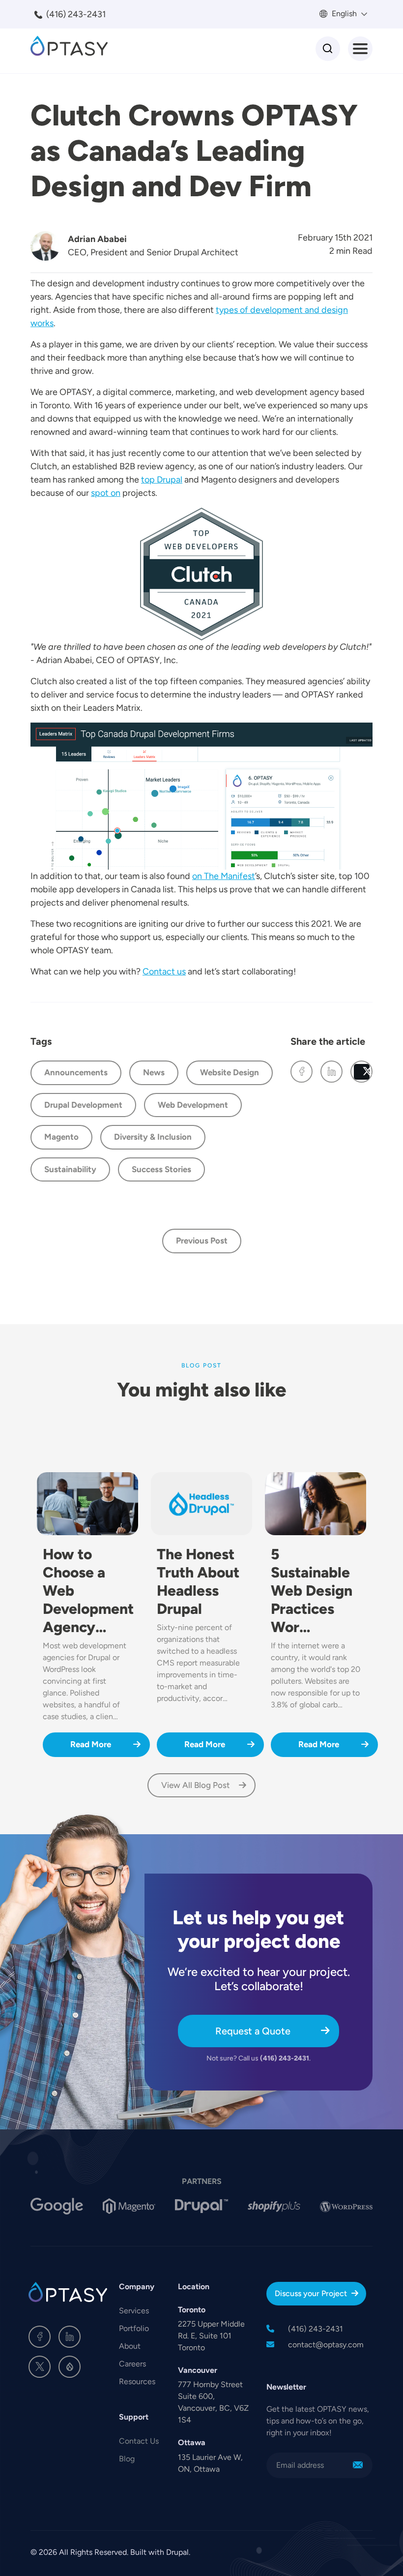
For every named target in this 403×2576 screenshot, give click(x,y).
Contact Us (139, 2441)
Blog (127, 2459)
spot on (106, 493)
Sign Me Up (358, 2465)
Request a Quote (253, 2031)
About (130, 2346)
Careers (132, 2364)
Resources (137, 2381)
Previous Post (202, 1241)
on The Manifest (224, 876)
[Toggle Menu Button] (360, 49)
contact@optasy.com (326, 2345)
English (343, 14)
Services (134, 2311)
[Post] (361, 1072)
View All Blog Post (196, 1785)
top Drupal (162, 480)
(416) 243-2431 (76, 14)
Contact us (164, 971)
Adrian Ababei (97, 239)
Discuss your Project (311, 2293)
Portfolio (134, 2328)
